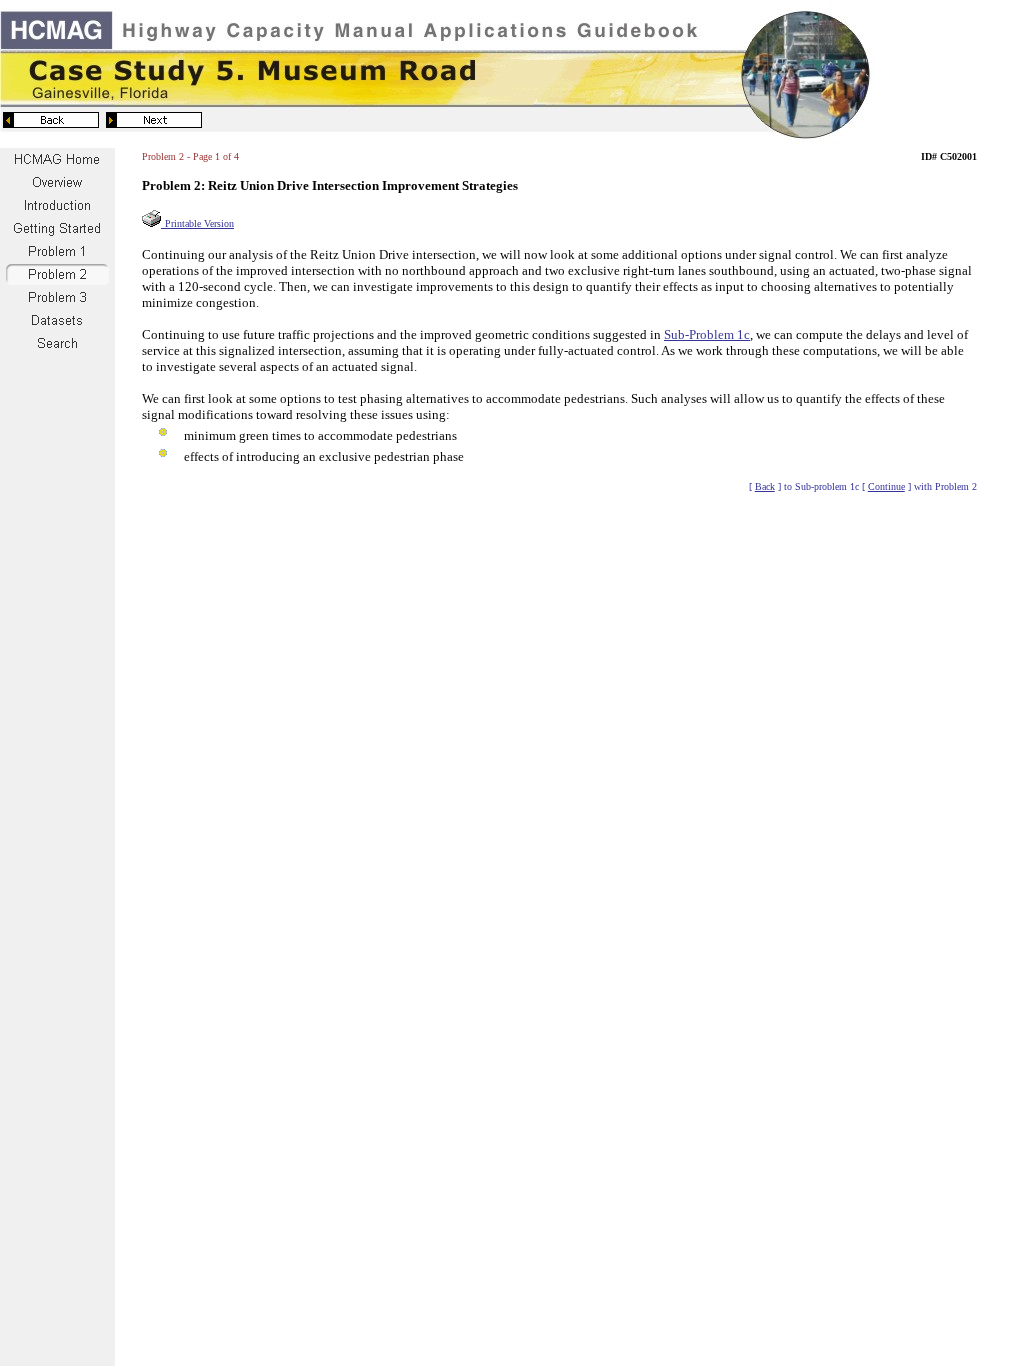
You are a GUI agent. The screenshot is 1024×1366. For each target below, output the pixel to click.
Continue (886, 486)
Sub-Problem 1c (707, 334)
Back (765, 486)
